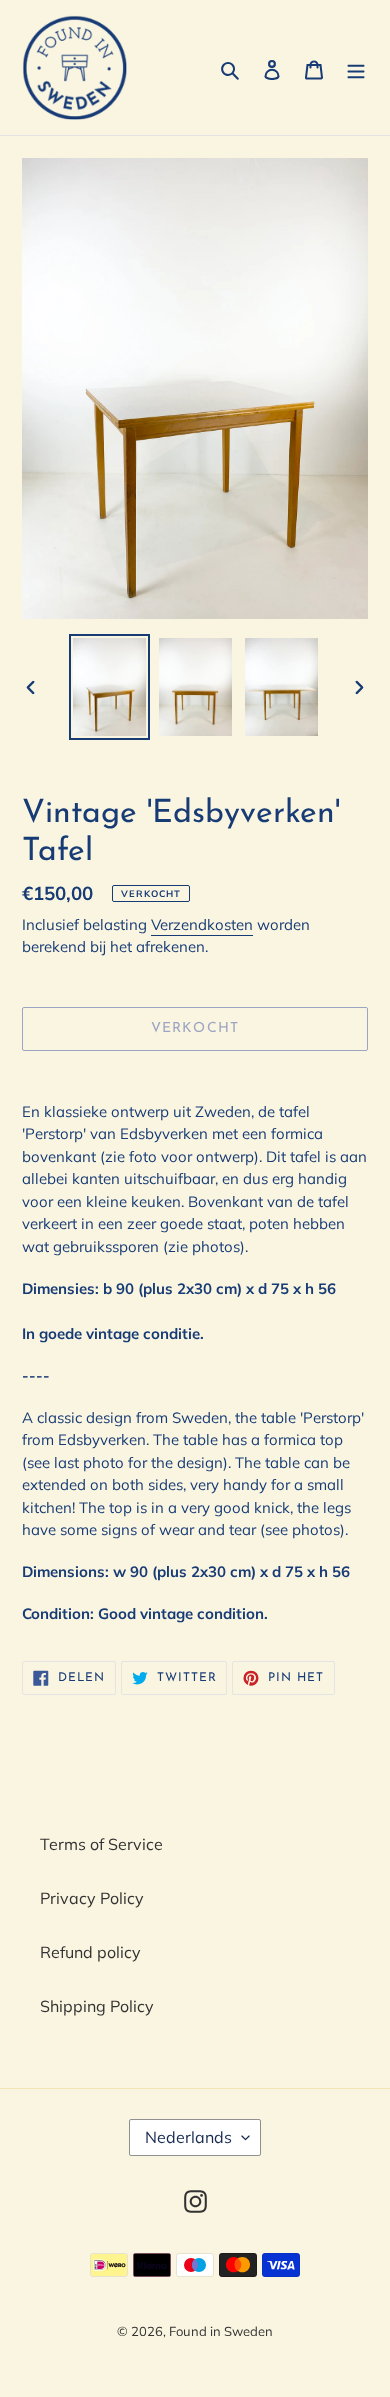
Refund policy (90, 1952)
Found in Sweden (221, 2331)
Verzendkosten (202, 924)
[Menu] (356, 68)
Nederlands (188, 2137)
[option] (110, 686)
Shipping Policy (97, 2006)
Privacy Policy (92, 1898)
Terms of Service (101, 1844)
